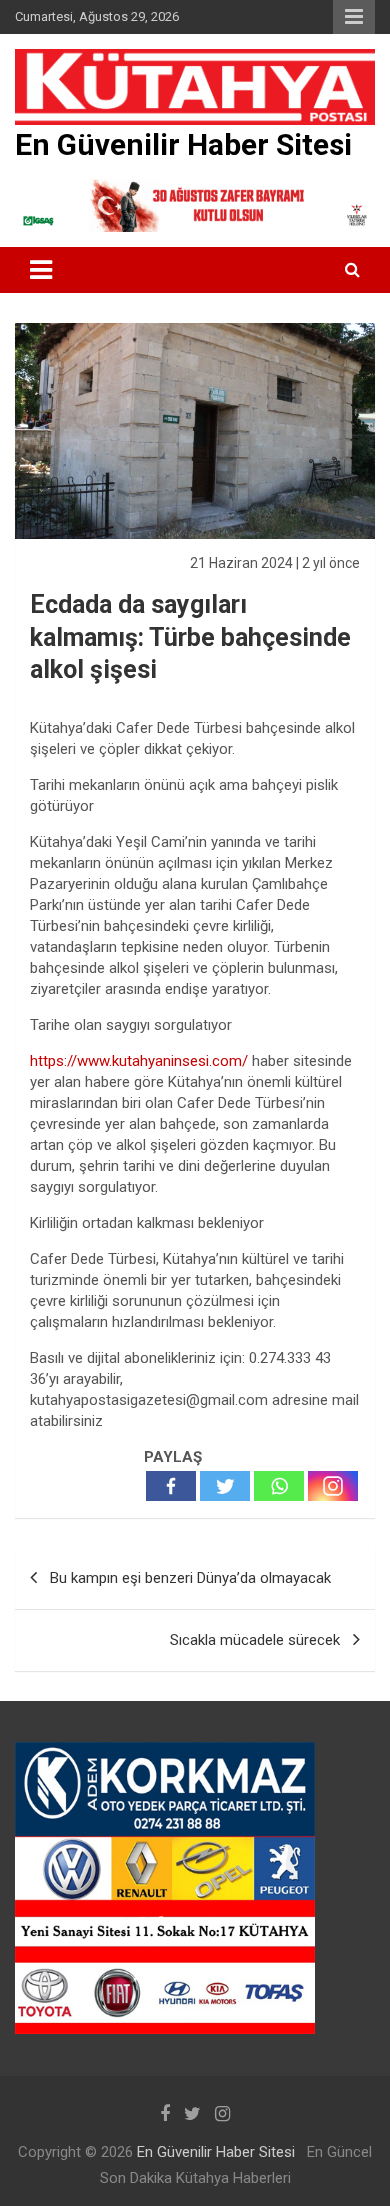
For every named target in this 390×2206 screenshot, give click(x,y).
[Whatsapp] (279, 1486)
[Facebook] (171, 1486)
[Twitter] (225, 1486)
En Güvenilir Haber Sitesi (183, 144)
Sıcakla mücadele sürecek (255, 1640)
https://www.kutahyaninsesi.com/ (141, 1061)
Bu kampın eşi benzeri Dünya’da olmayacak (190, 1578)
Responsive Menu (354, 17)
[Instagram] (333, 1486)
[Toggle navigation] (41, 270)
